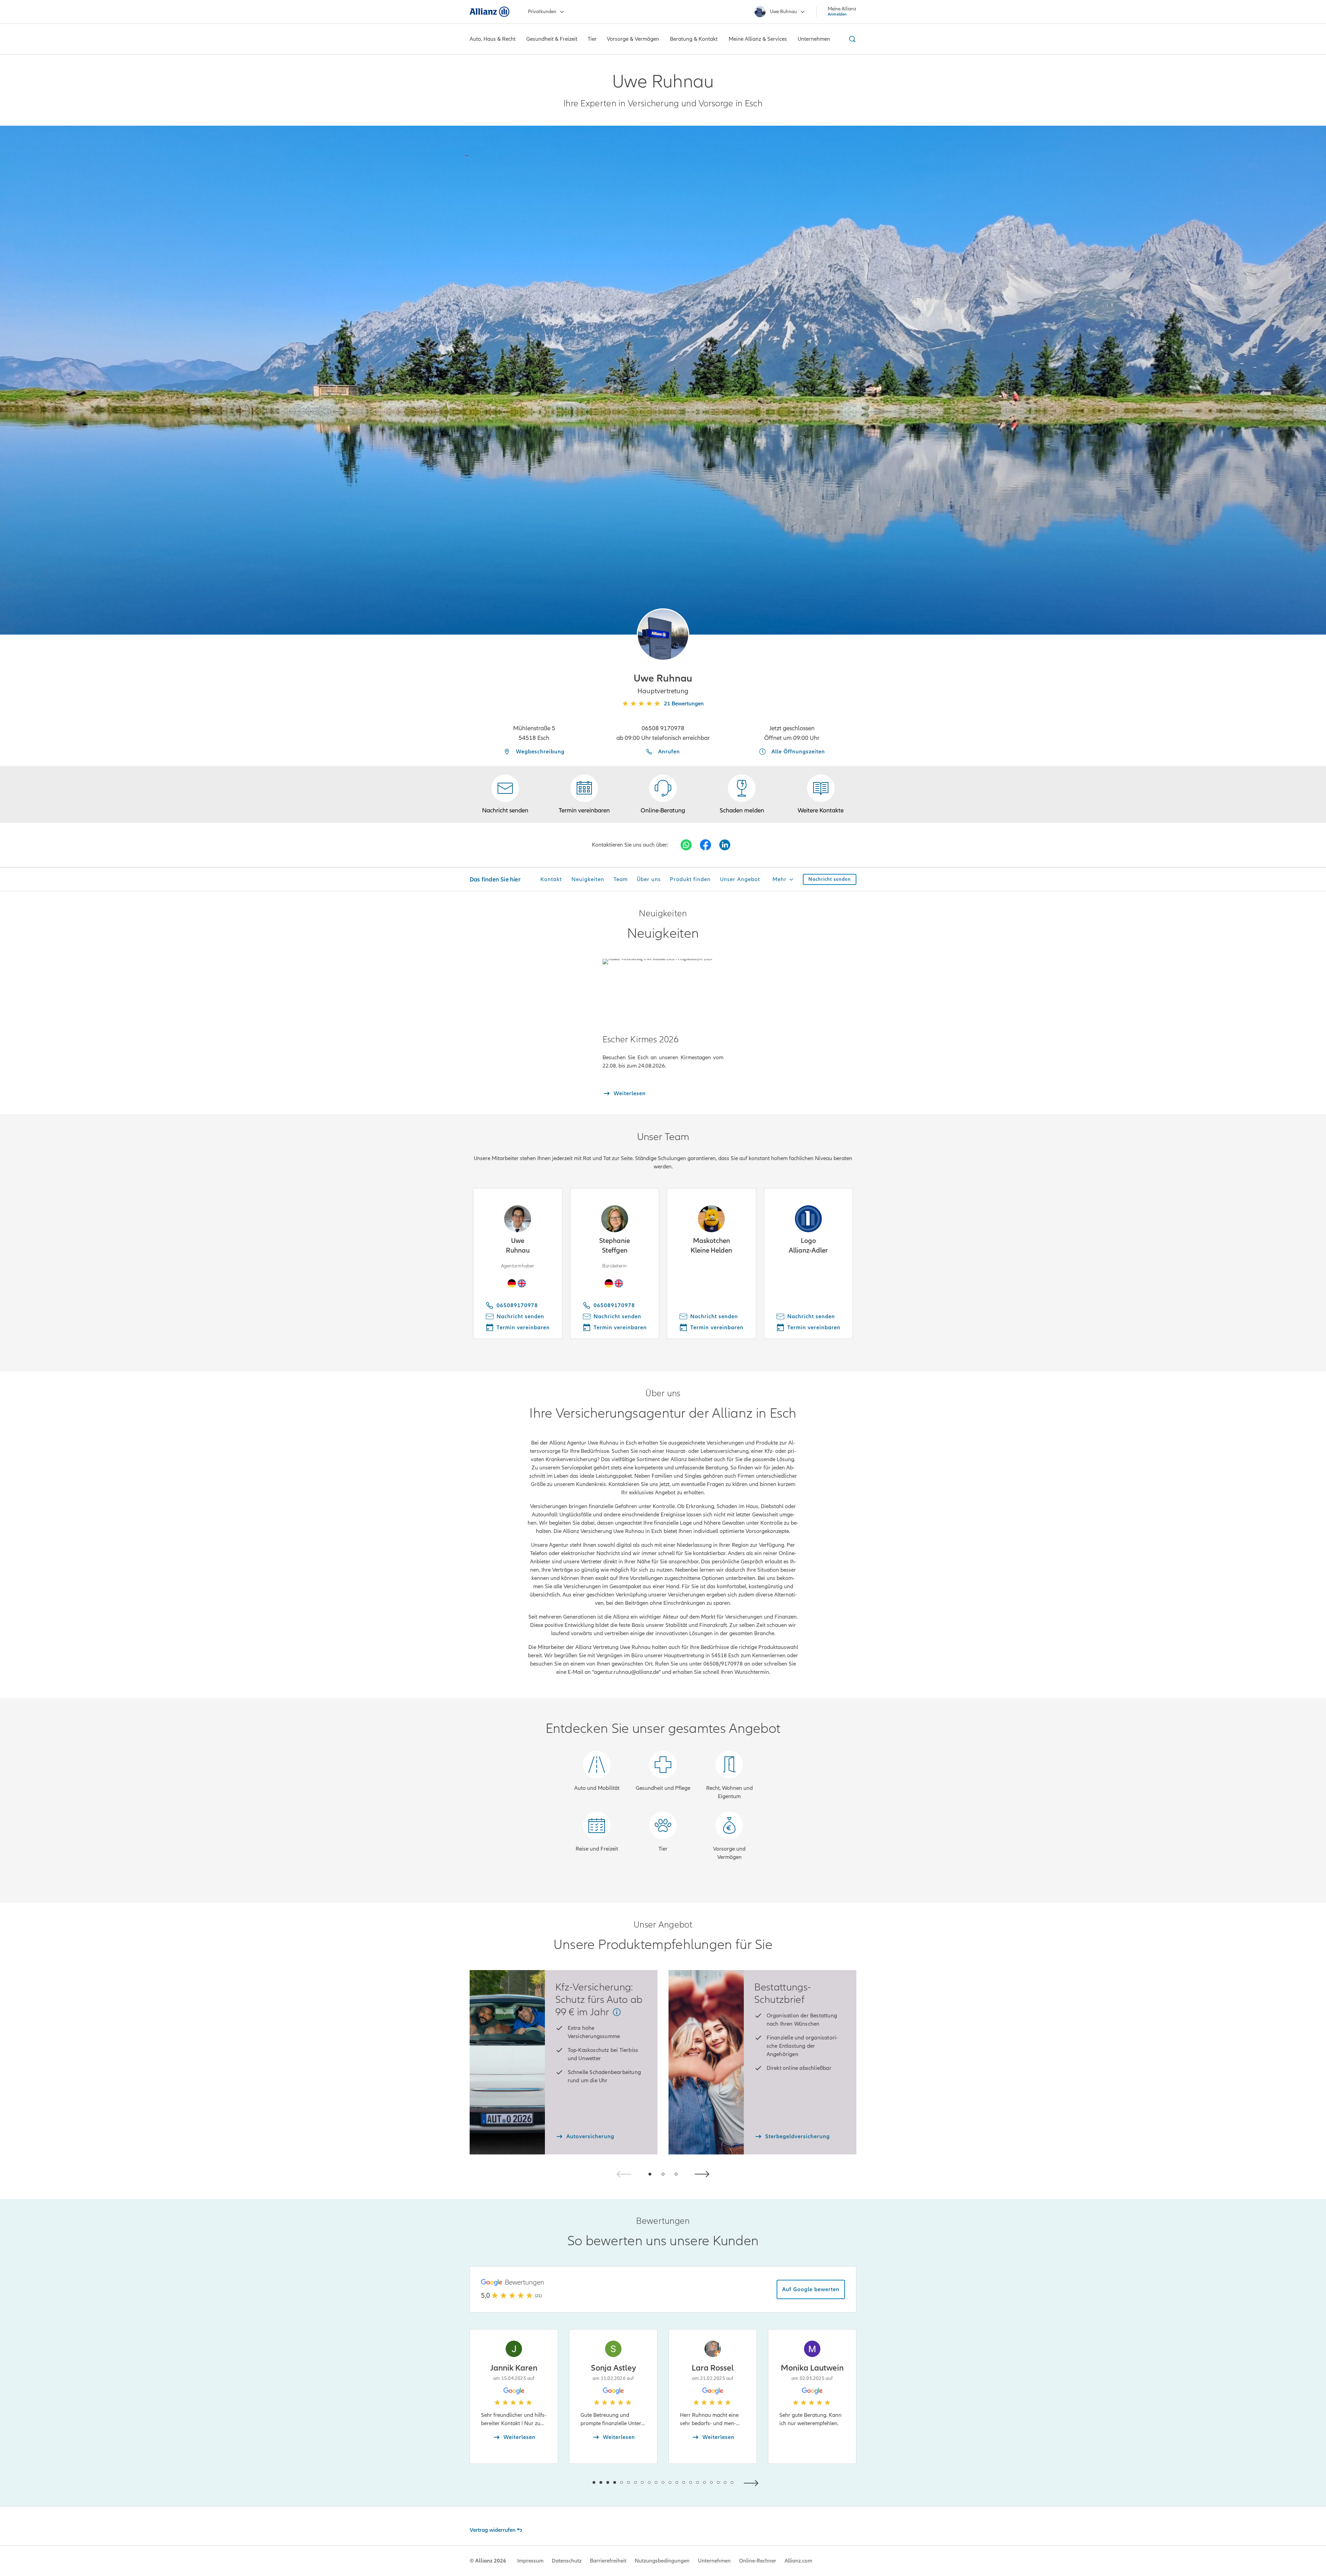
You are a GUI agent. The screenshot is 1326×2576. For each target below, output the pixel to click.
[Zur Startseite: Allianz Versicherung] (489, 12)
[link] (663, 794)
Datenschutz (567, 2561)
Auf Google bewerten (811, 2289)
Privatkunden (542, 12)
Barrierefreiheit (608, 2561)
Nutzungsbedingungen (662, 2561)
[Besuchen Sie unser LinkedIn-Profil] (725, 845)
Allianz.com (798, 2561)
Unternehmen (714, 2561)
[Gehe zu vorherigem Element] (573, 2482)
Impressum (530, 2561)
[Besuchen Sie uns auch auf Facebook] (705, 845)
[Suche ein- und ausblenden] (851, 39)
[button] (663, 635)
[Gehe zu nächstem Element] (753, 2482)
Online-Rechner (758, 2561)
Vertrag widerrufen (493, 2530)
